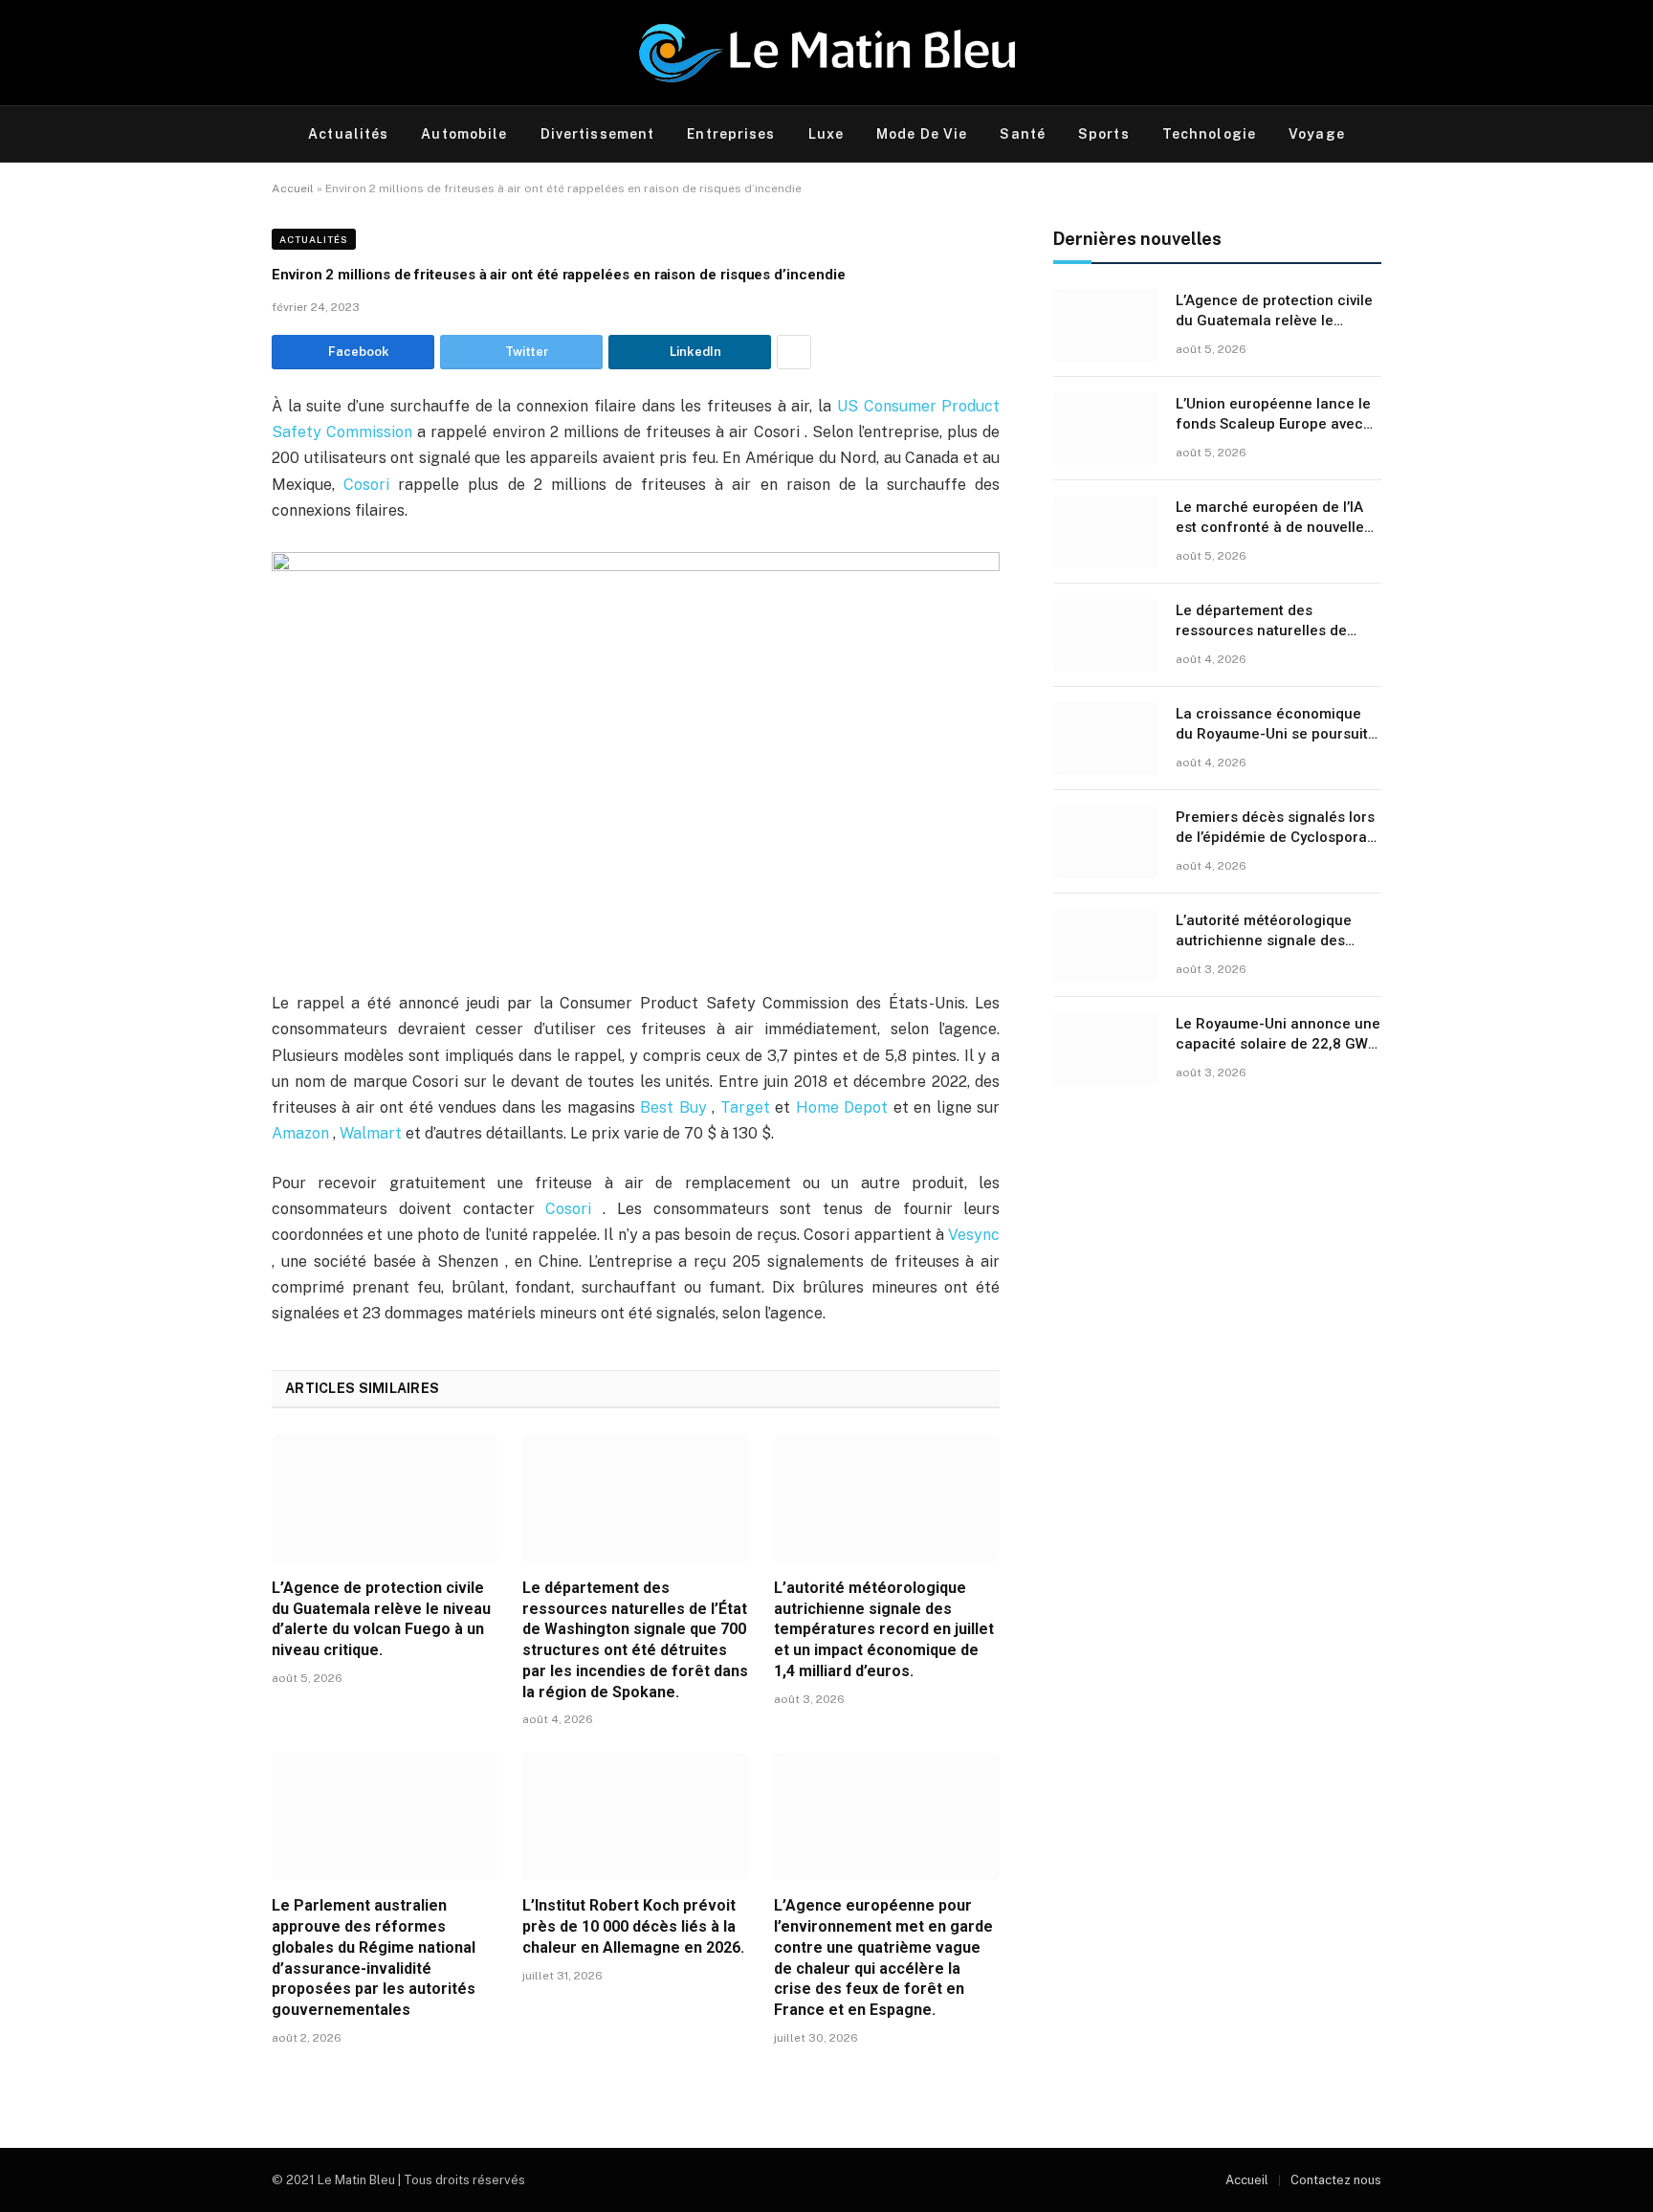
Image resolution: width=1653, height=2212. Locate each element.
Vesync (974, 1235)
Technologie (1209, 134)
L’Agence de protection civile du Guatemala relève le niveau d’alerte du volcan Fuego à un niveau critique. (381, 1619)
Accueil (293, 188)
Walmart (373, 1133)
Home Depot (845, 1107)
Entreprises (731, 134)
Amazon (302, 1133)
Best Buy (676, 1107)
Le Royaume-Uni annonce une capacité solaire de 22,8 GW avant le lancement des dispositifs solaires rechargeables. (1278, 1035)
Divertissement (598, 134)
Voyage (1317, 134)
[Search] (1379, 134)
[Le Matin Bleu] (827, 53)
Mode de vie (922, 134)
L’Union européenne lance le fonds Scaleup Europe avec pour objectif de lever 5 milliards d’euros (1273, 415)
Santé (1023, 134)
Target (748, 1107)
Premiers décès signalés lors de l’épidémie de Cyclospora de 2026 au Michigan (1275, 829)
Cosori (371, 485)
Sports (1104, 134)
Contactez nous (1336, 2180)
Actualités (348, 134)
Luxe (826, 134)
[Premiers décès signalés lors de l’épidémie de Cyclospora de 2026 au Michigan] (1106, 842)
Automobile (464, 134)
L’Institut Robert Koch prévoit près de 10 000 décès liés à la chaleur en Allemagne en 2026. (633, 1926)
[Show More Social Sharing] (794, 352)
